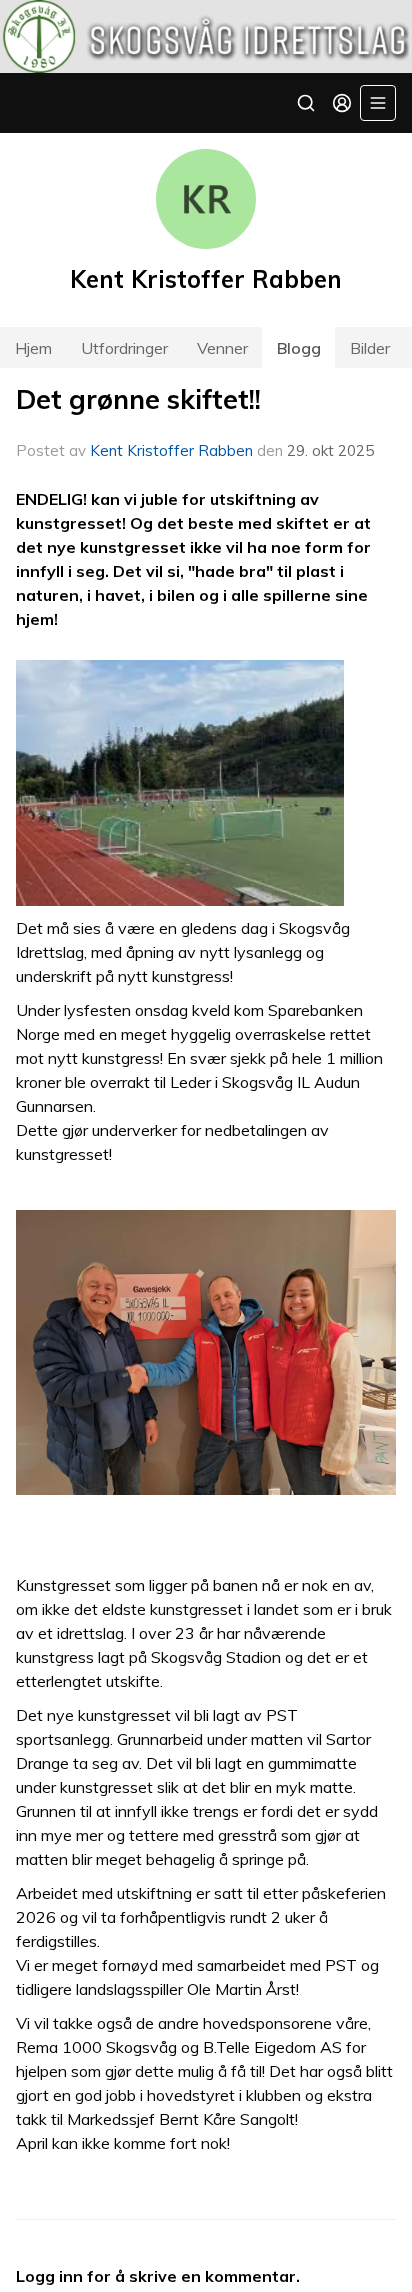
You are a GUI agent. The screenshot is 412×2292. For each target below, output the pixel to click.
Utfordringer (124, 348)
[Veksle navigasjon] (378, 103)
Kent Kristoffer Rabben (171, 450)
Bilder (370, 348)
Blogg (299, 348)
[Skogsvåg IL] (206, 36)
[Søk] (306, 103)
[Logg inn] (342, 103)
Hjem (33, 348)
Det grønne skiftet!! (138, 399)
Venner (222, 348)
